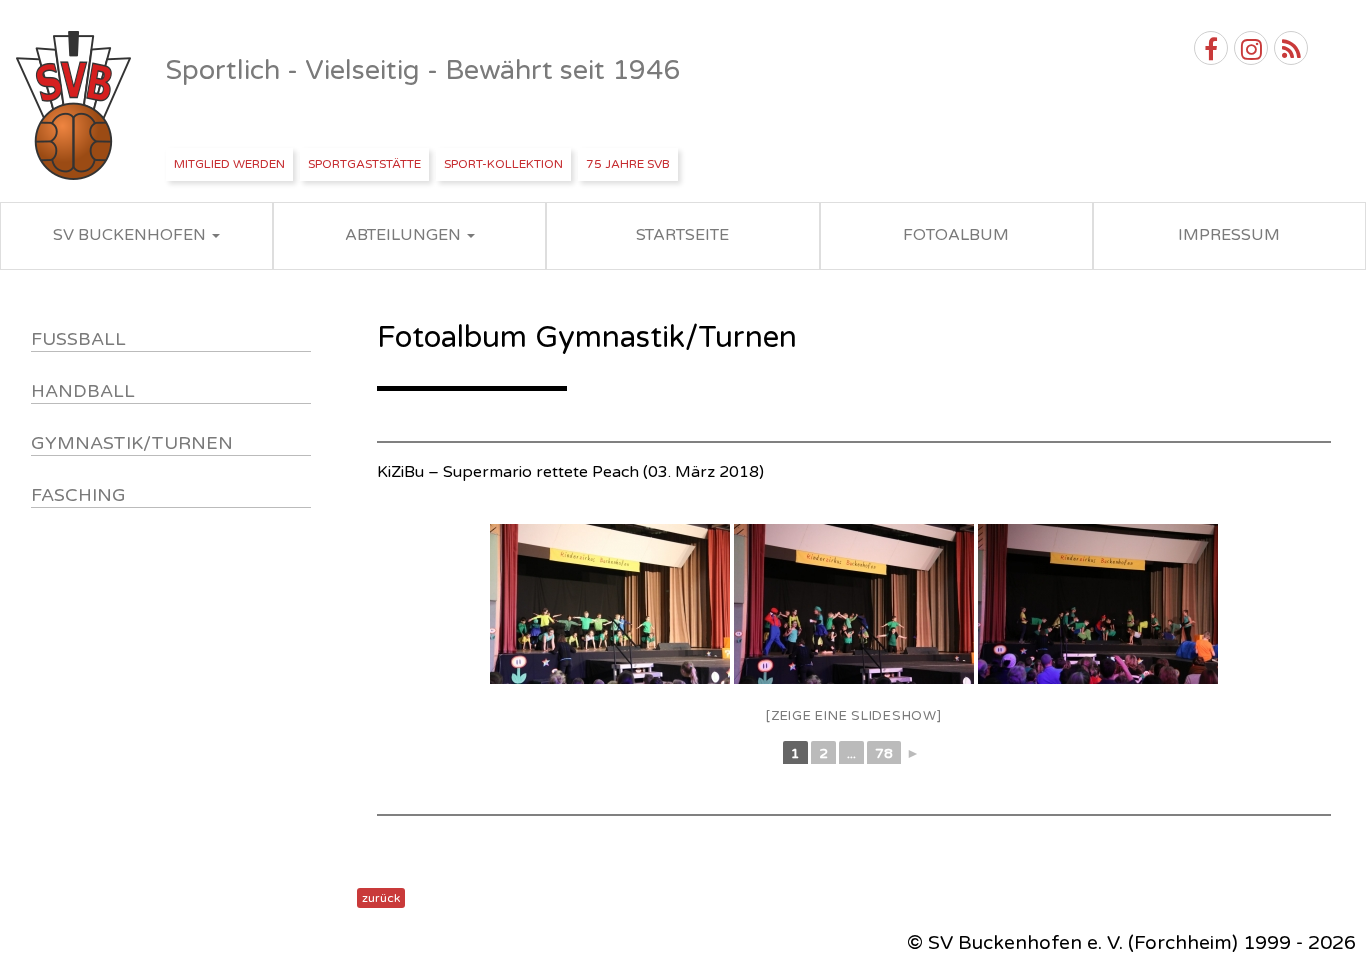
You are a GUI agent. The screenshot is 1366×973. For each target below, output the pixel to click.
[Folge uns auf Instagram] (1251, 48)
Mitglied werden (229, 164)
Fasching (78, 495)
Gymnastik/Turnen (132, 443)
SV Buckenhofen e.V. (75, 106)
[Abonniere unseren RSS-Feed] (1291, 48)
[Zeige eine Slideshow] (854, 716)
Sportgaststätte (364, 164)
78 (884, 753)
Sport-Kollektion (503, 164)
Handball (83, 391)
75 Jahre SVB (628, 164)
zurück (381, 898)
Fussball (78, 339)
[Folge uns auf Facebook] (1211, 48)
